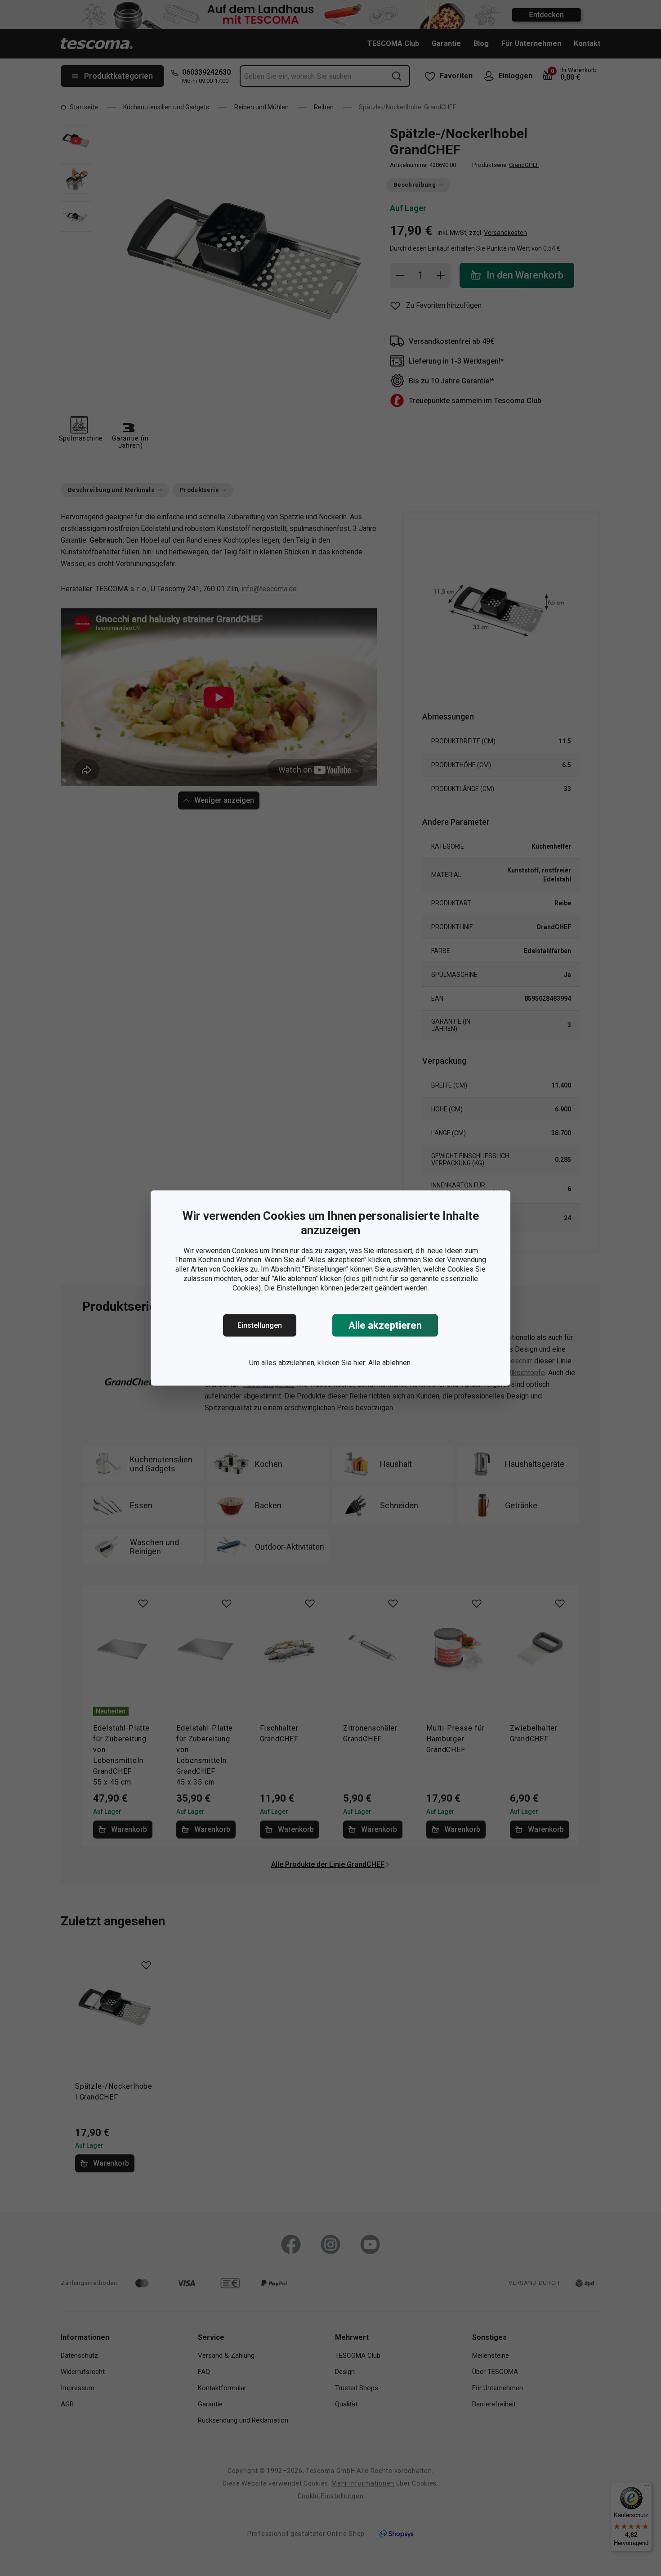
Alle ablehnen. (390, 1363)
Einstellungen (260, 1325)
